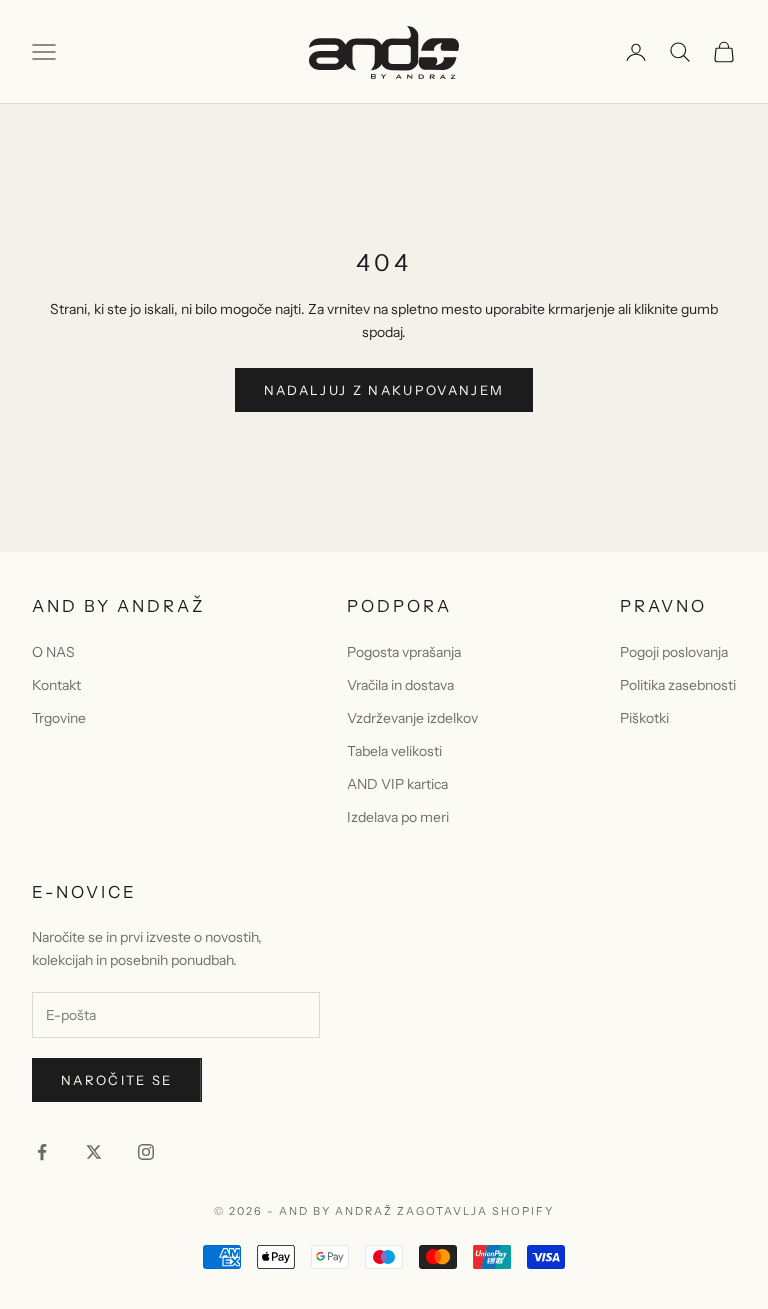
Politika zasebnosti (678, 685)
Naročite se (117, 1080)
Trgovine (59, 718)
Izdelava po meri (398, 817)
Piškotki (644, 718)
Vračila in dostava (400, 685)
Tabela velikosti (394, 751)
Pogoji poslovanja (674, 652)
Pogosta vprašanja (404, 652)
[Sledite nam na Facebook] (42, 1152)
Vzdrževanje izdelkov (412, 718)
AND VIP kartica (397, 784)
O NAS (53, 652)
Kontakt (56, 685)
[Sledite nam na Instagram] (146, 1152)
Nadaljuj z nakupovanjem (384, 390)
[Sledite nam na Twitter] (94, 1152)
